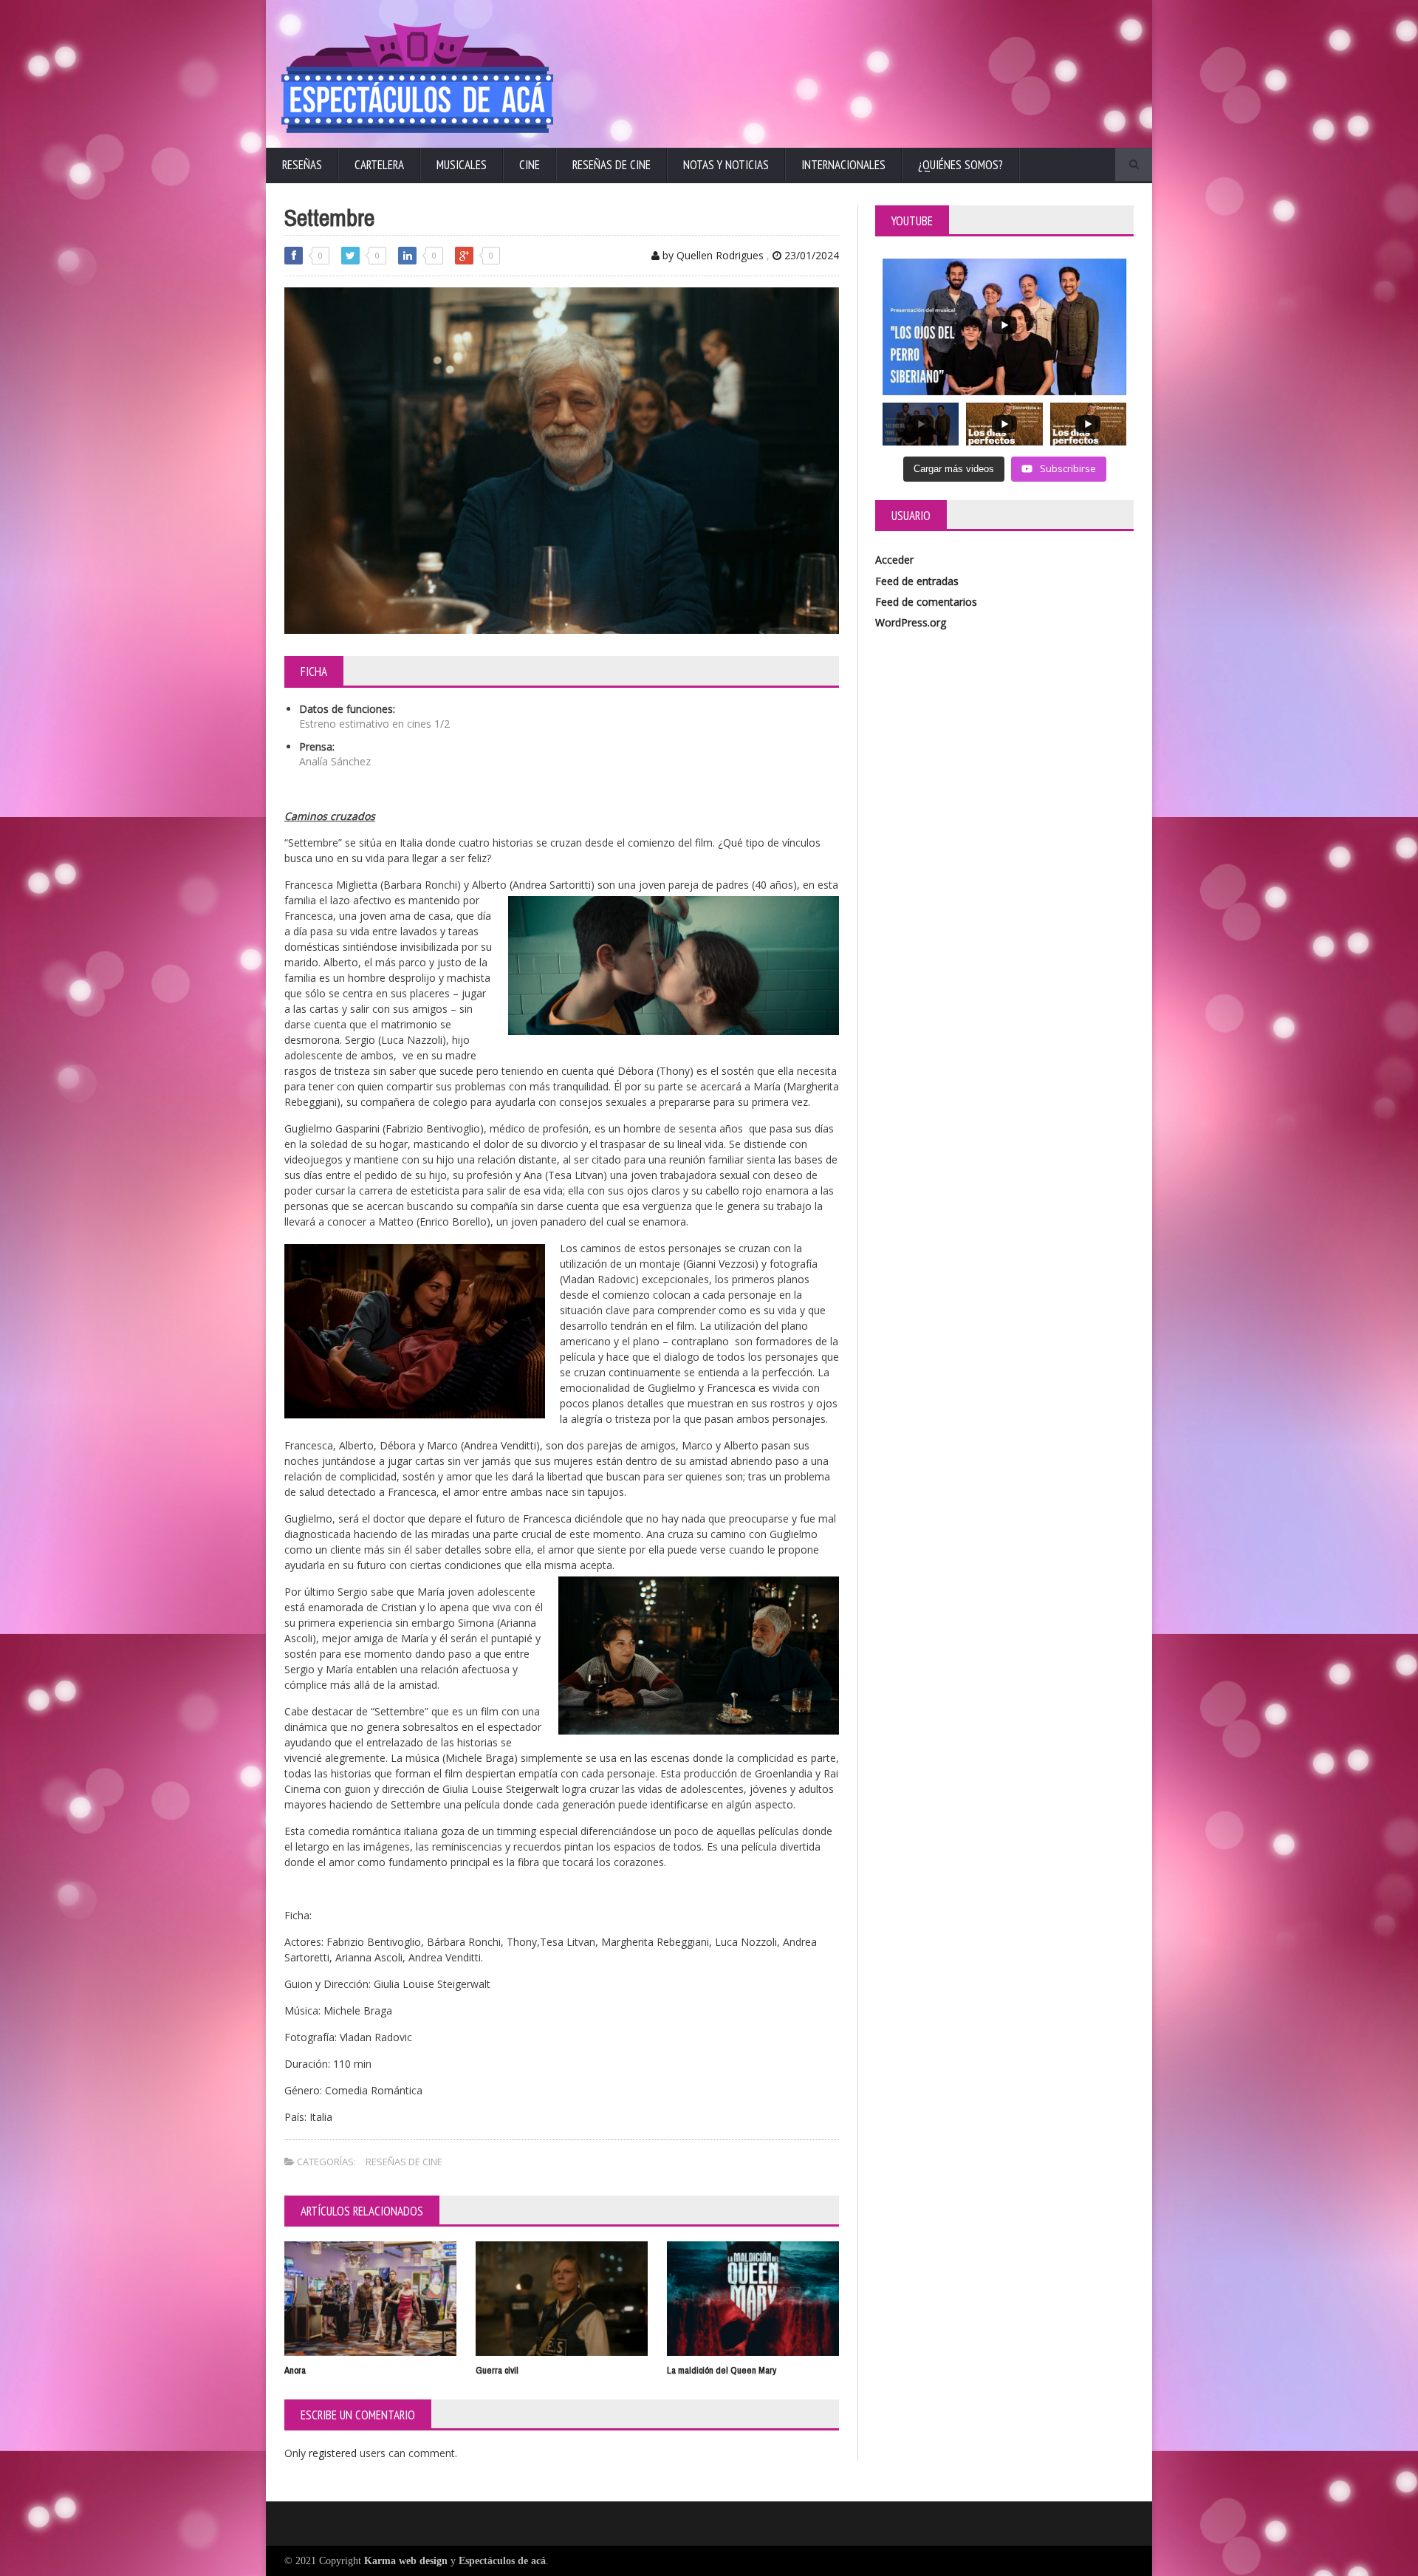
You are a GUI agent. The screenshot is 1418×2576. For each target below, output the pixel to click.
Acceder (894, 560)
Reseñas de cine (612, 165)
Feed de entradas (917, 581)
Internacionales (843, 165)
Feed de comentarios (926, 602)
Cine (530, 165)
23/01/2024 (810, 255)
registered (334, 2453)
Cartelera (379, 165)
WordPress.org (911, 622)
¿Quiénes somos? (960, 165)
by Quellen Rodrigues (712, 255)
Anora (295, 2370)
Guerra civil (497, 2370)
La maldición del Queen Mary (722, 2370)
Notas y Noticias (726, 165)
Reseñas (302, 165)
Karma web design (406, 2561)
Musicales (462, 165)
